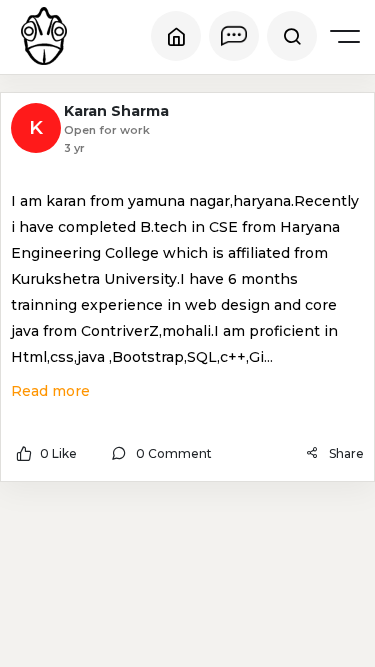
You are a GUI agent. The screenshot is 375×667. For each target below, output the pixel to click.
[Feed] (176, 36)
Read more (50, 391)
